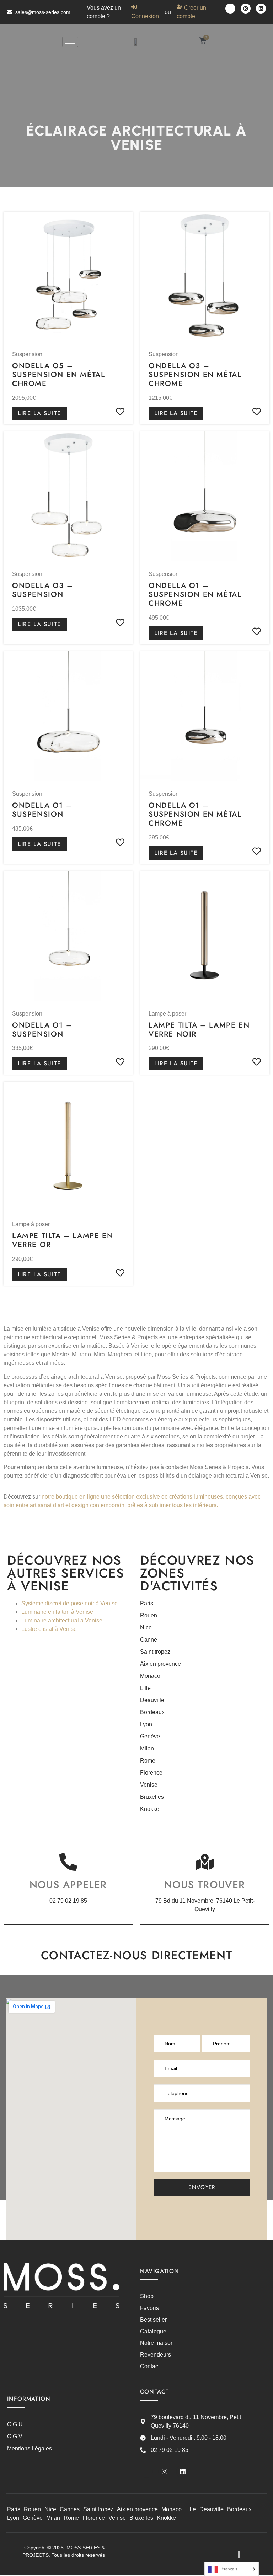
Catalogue (153, 2331)
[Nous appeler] (68, 1862)
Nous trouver (205, 1885)
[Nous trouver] (205, 1862)
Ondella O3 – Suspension (42, 590)
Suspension (27, 354)
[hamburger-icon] (70, 42)
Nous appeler (68, 1885)
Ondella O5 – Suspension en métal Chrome (58, 375)
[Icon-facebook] (230, 9)
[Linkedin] (261, 9)
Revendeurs (156, 2355)
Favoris (149, 2308)
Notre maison (157, 2343)
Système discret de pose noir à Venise (69, 1603)
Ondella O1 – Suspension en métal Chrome (195, 594)
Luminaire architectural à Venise (62, 1620)
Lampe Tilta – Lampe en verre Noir (199, 1030)
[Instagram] (246, 9)
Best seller (153, 2320)
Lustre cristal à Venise (49, 1629)
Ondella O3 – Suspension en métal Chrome (195, 375)
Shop (147, 2296)
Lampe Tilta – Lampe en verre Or (63, 1240)
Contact (150, 2366)
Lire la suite (39, 413)
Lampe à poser (167, 1014)
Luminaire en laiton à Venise (57, 1612)
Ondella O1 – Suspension (42, 810)
